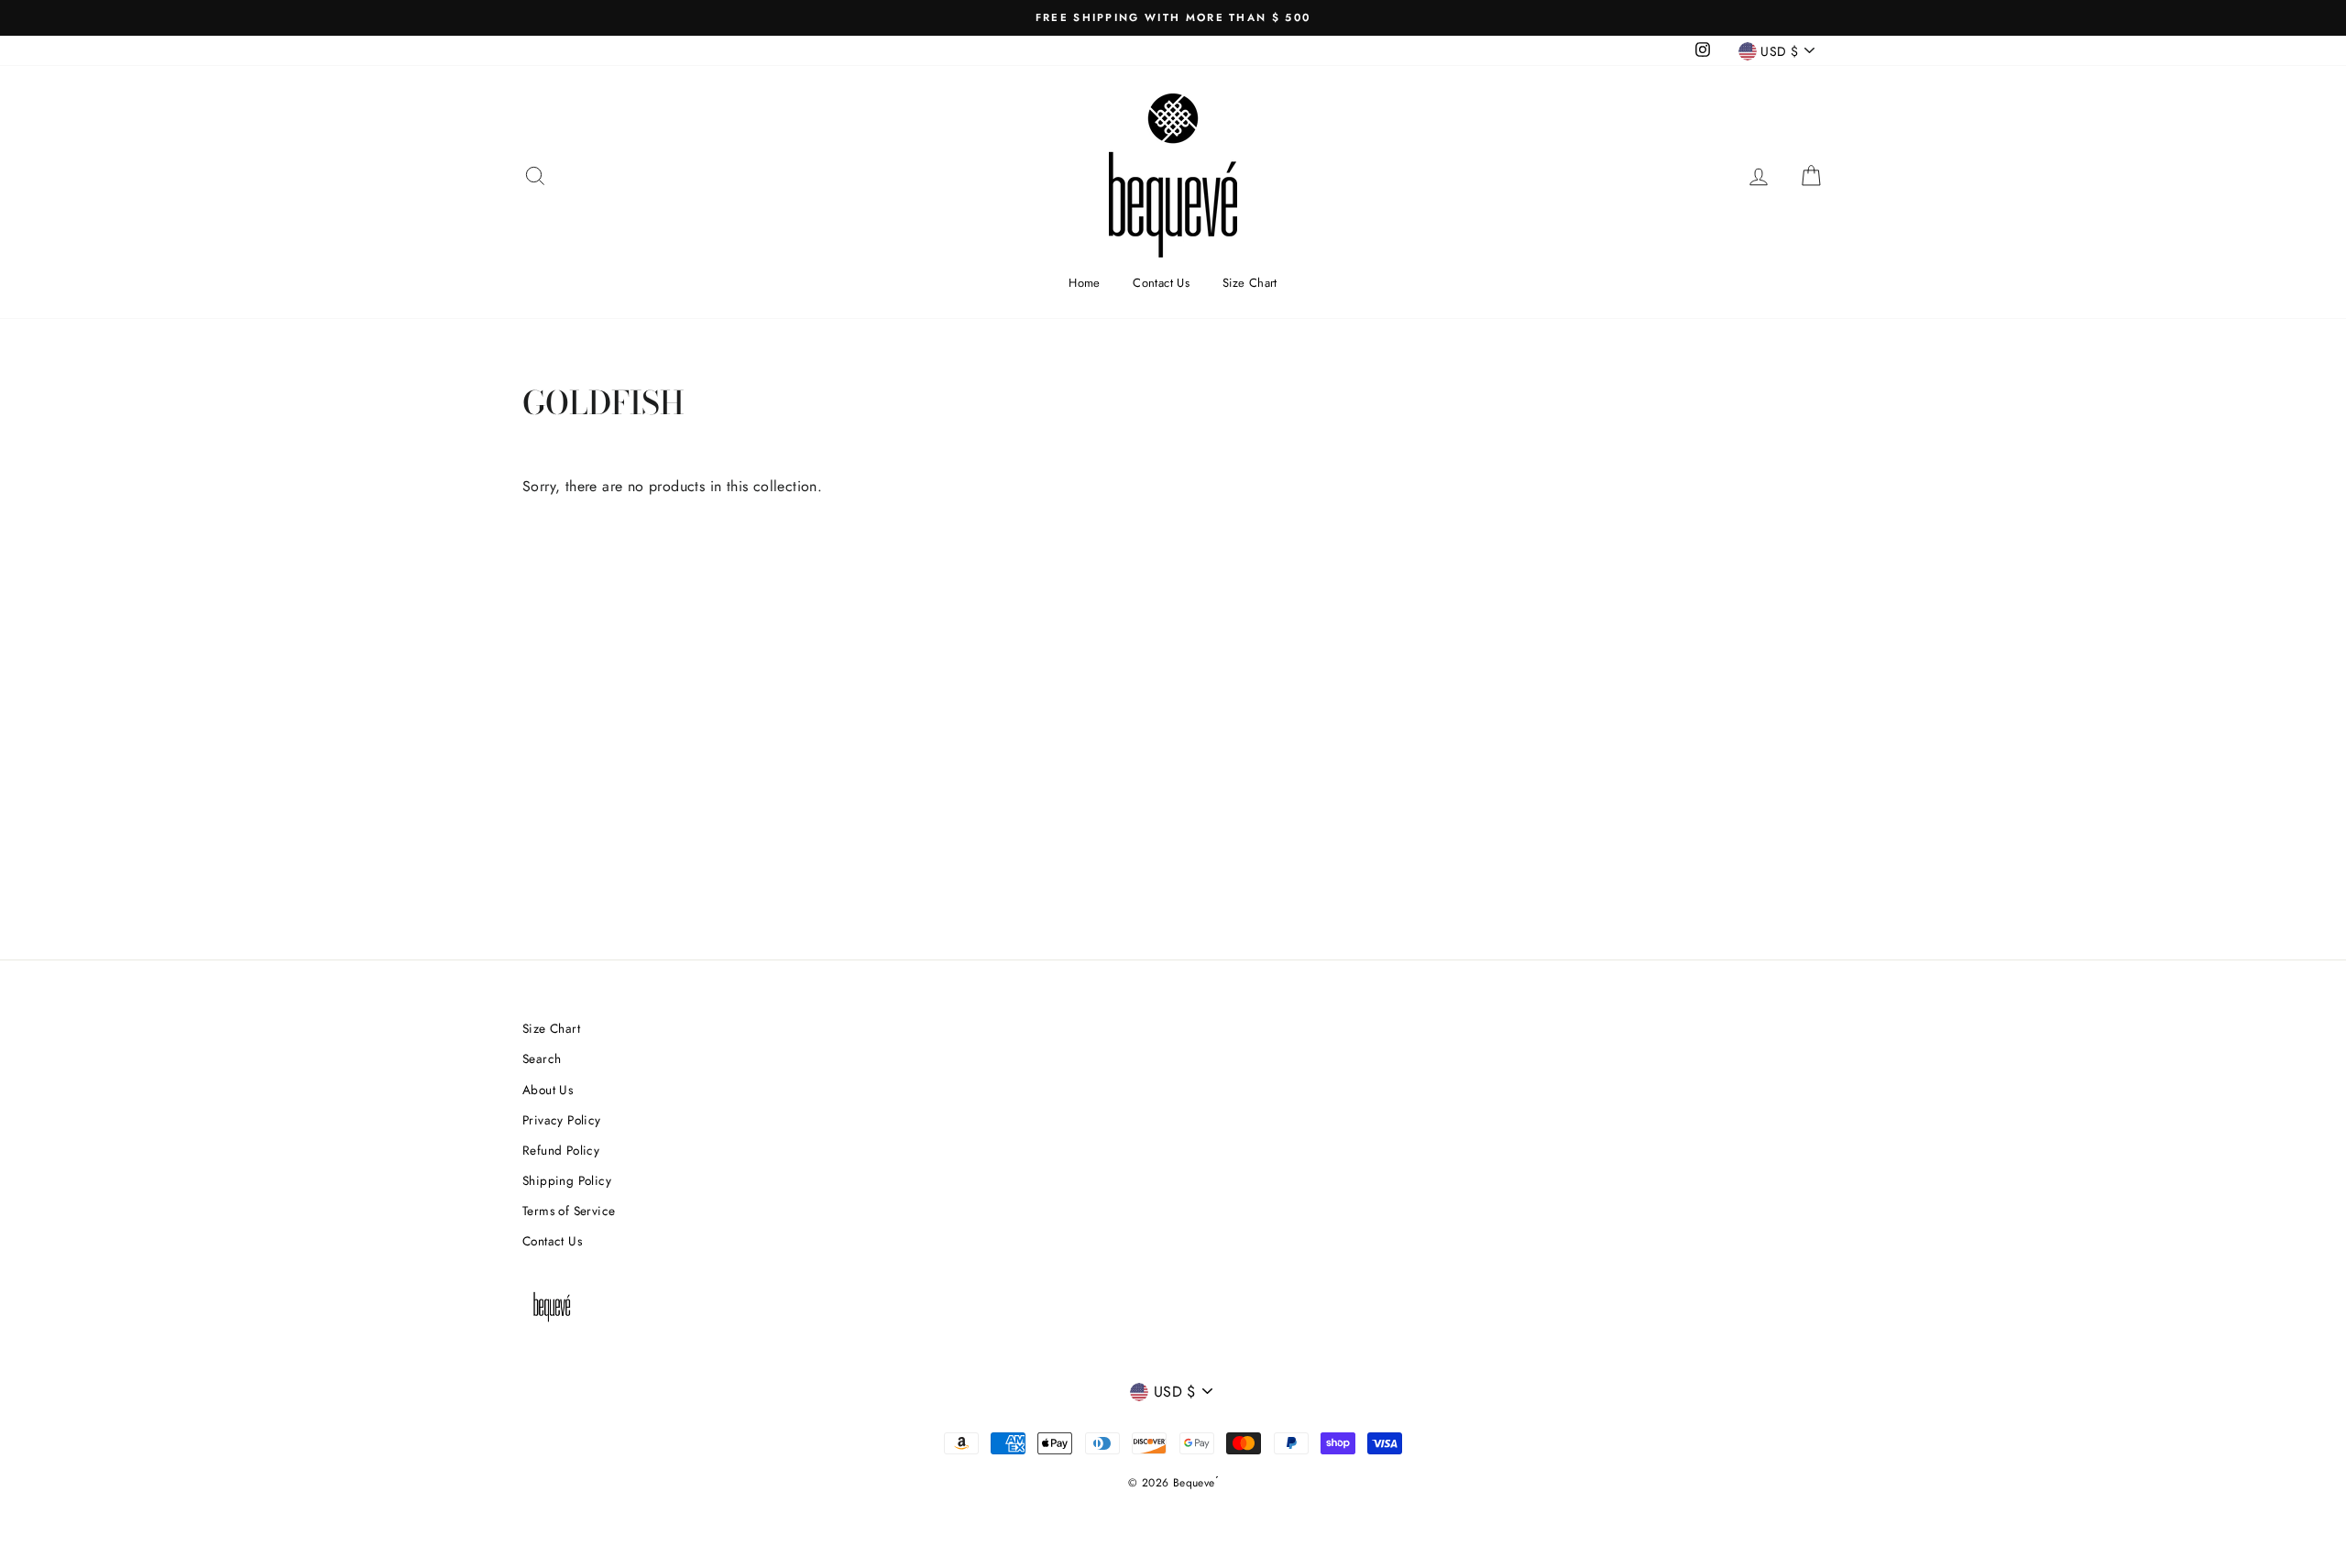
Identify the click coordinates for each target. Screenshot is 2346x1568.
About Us (548, 1090)
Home (1085, 283)
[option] (1173, 18)
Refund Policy (561, 1150)
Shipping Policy (567, 1180)
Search (542, 1058)
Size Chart (1250, 283)
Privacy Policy (562, 1120)
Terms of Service (569, 1211)
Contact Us (1161, 283)
